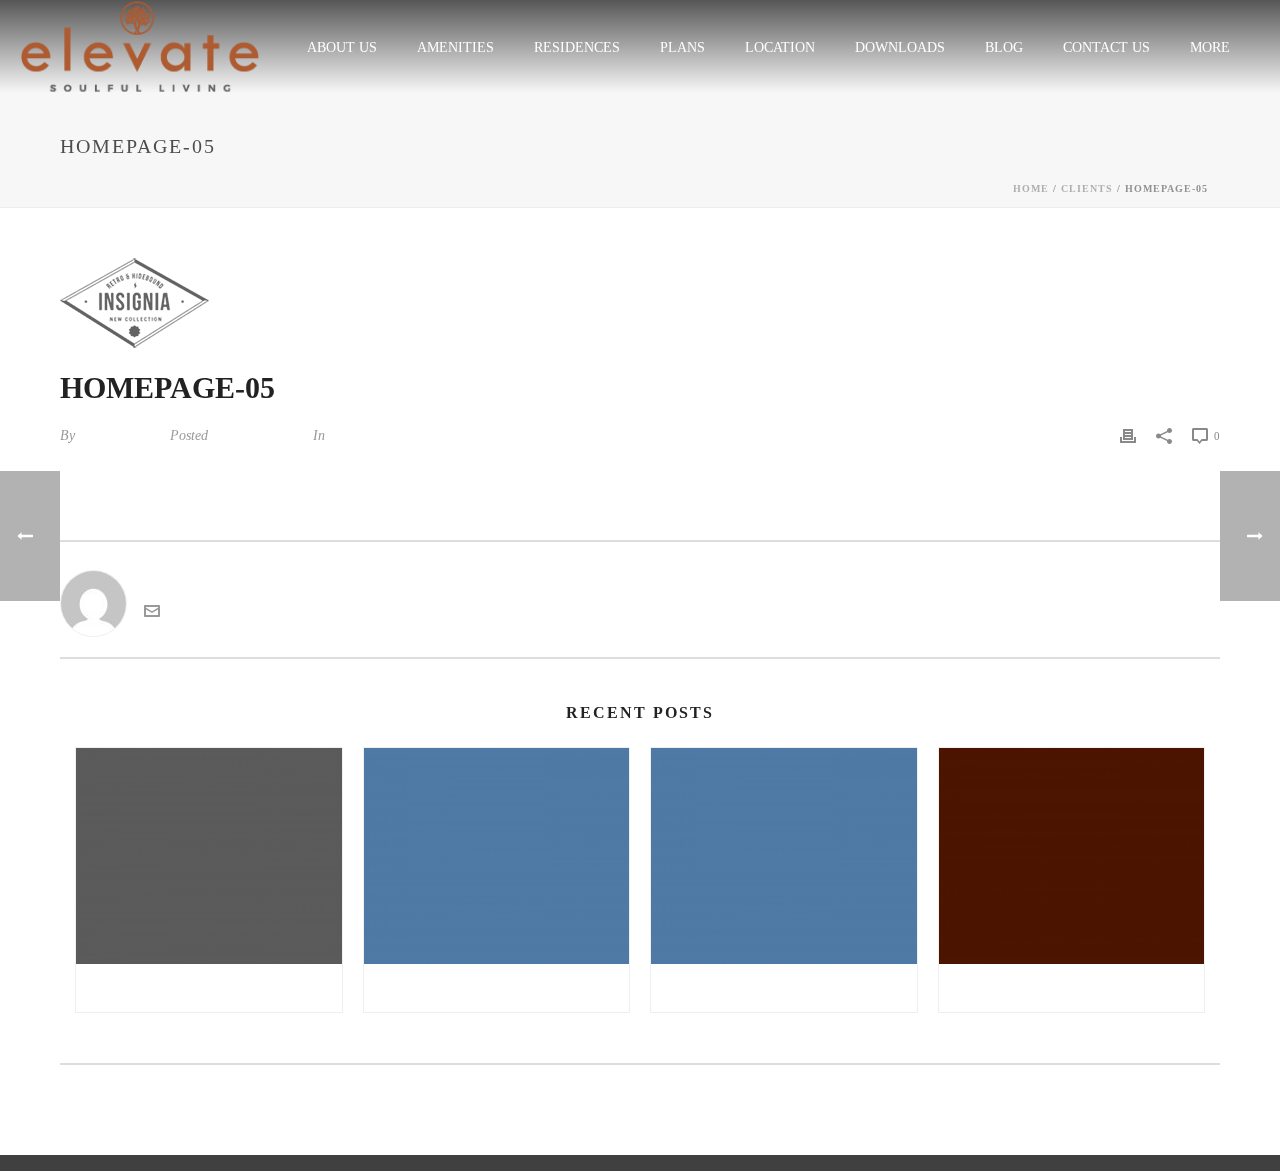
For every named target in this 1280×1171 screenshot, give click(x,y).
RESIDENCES (577, 47)
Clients (1087, 188)
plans (682, 47)
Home (1031, 188)
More (1210, 47)
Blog (1004, 47)
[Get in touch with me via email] (152, 613)
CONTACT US (1106, 47)
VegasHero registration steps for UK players (1077, 988)
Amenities (455, 47)
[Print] (1128, 435)
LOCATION (780, 47)
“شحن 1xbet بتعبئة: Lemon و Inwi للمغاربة (789, 988)
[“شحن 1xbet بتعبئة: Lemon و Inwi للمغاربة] (784, 856)
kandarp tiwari (120, 435)
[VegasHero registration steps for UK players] (1072, 856)
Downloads (900, 47)
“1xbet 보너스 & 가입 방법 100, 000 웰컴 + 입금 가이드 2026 (214, 988)
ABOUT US (342, 47)
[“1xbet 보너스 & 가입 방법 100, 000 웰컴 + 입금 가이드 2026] (209, 856)
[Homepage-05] (640, 303)
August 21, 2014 (258, 435)
